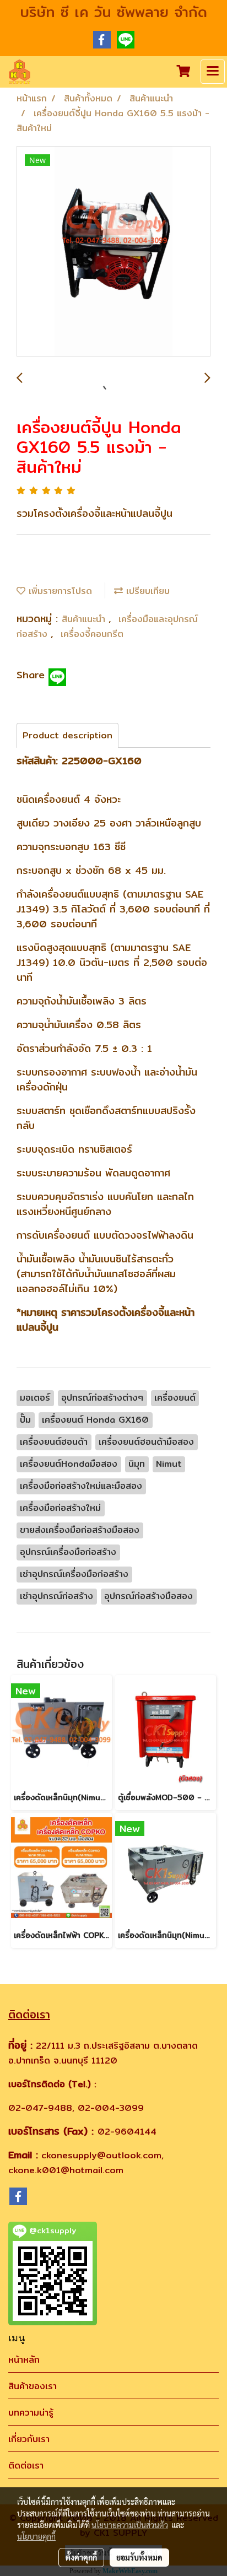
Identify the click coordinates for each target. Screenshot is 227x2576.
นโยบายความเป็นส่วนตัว (130, 2525)
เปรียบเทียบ (146, 591)
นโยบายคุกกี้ (36, 2536)
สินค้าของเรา (33, 2386)
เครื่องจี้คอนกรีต (92, 634)
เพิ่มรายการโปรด (59, 591)
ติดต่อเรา (26, 2466)
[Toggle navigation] (213, 72)
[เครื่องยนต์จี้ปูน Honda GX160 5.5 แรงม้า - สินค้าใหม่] (113, 252)
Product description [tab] (67, 735)
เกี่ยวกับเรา (29, 2439)
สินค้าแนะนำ (85, 619)
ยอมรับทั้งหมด (139, 2557)
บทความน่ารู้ (31, 2413)
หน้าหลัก (24, 2360)
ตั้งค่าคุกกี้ (81, 2557)
